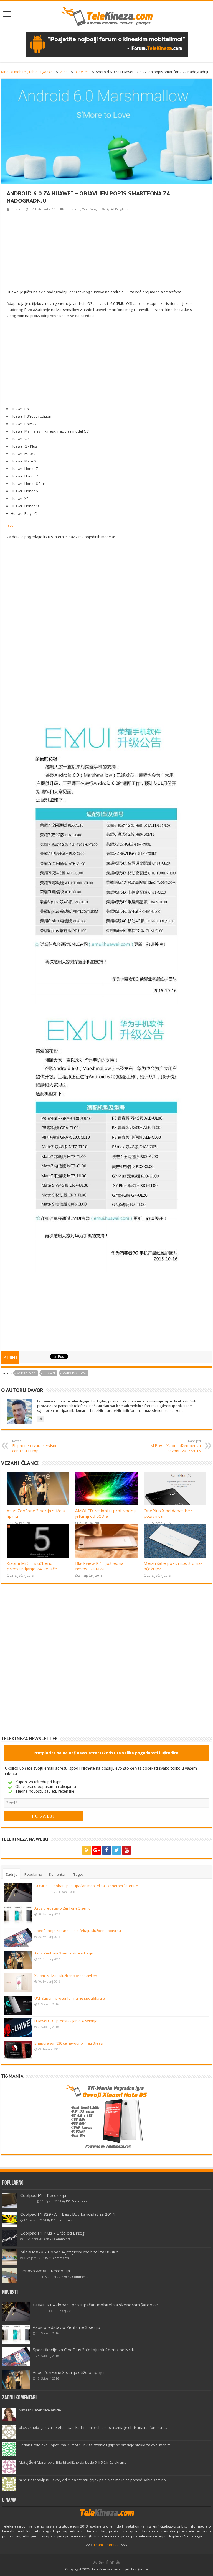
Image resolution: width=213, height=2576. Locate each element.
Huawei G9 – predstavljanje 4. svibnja (66, 2021)
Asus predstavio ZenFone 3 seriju (63, 1908)
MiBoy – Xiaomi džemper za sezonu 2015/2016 (176, 1446)
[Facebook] (106, 1850)
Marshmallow (74, 1373)
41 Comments (59, 2258)
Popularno (33, 1874)
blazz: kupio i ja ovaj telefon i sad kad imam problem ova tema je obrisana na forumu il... (93, 2427)
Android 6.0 (26, 1373)
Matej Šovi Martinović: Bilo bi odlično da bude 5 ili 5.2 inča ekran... (73, 2462)
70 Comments (60, 2239)
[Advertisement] (106, 250)
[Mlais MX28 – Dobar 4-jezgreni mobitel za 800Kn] (10, 2257)
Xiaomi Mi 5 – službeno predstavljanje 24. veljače (32, 1566)
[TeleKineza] (107, 15)
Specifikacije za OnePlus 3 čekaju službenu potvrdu (78, 1931)
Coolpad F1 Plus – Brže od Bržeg (52, 2233)
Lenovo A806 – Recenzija (45, 2271)
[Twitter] (116, 1850)
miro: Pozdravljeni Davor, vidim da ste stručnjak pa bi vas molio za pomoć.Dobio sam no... (94, 2480)
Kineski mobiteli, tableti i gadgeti (28, 72)
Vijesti (65, 72)
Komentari (58, 1874)
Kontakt (113, 2545)
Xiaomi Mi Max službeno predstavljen (66, 1976)
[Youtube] (126, 1850)
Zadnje (12, 1874)
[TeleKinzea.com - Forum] (107, 44)
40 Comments (78, 2277)
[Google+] (97, 1850)
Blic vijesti (83, 72)
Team (98, 2545)
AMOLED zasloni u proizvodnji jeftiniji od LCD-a (105, 1513)
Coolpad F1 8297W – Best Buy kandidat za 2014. (68, 2214)
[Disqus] (106, 1664)
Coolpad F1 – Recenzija (43, 2195)
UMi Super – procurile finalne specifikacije (70, 1998)
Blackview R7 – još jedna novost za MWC (99, 1566)
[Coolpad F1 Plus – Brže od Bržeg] (10, 2238)
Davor (16, 209)
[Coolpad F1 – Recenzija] (10, 2200)
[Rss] (87, 1850)
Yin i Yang (89, 209)
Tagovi (79, 1874)
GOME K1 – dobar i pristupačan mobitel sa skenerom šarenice (86, 1886)
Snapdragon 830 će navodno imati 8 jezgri (69, 2043)
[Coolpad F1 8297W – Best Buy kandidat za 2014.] (10, 2219)
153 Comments (76, 2201)
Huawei (49, 1373)
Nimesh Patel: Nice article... (41, 2410)
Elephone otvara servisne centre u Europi (35, 1446)
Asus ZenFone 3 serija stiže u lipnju (64, 1953)
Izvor (11, 525)
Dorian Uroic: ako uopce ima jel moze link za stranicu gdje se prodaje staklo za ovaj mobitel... (97, 2445)
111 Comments (61, 2220)
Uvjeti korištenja (134, 2569)
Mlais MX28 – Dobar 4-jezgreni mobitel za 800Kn (69, 2252)
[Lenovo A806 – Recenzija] (10, 2276)
